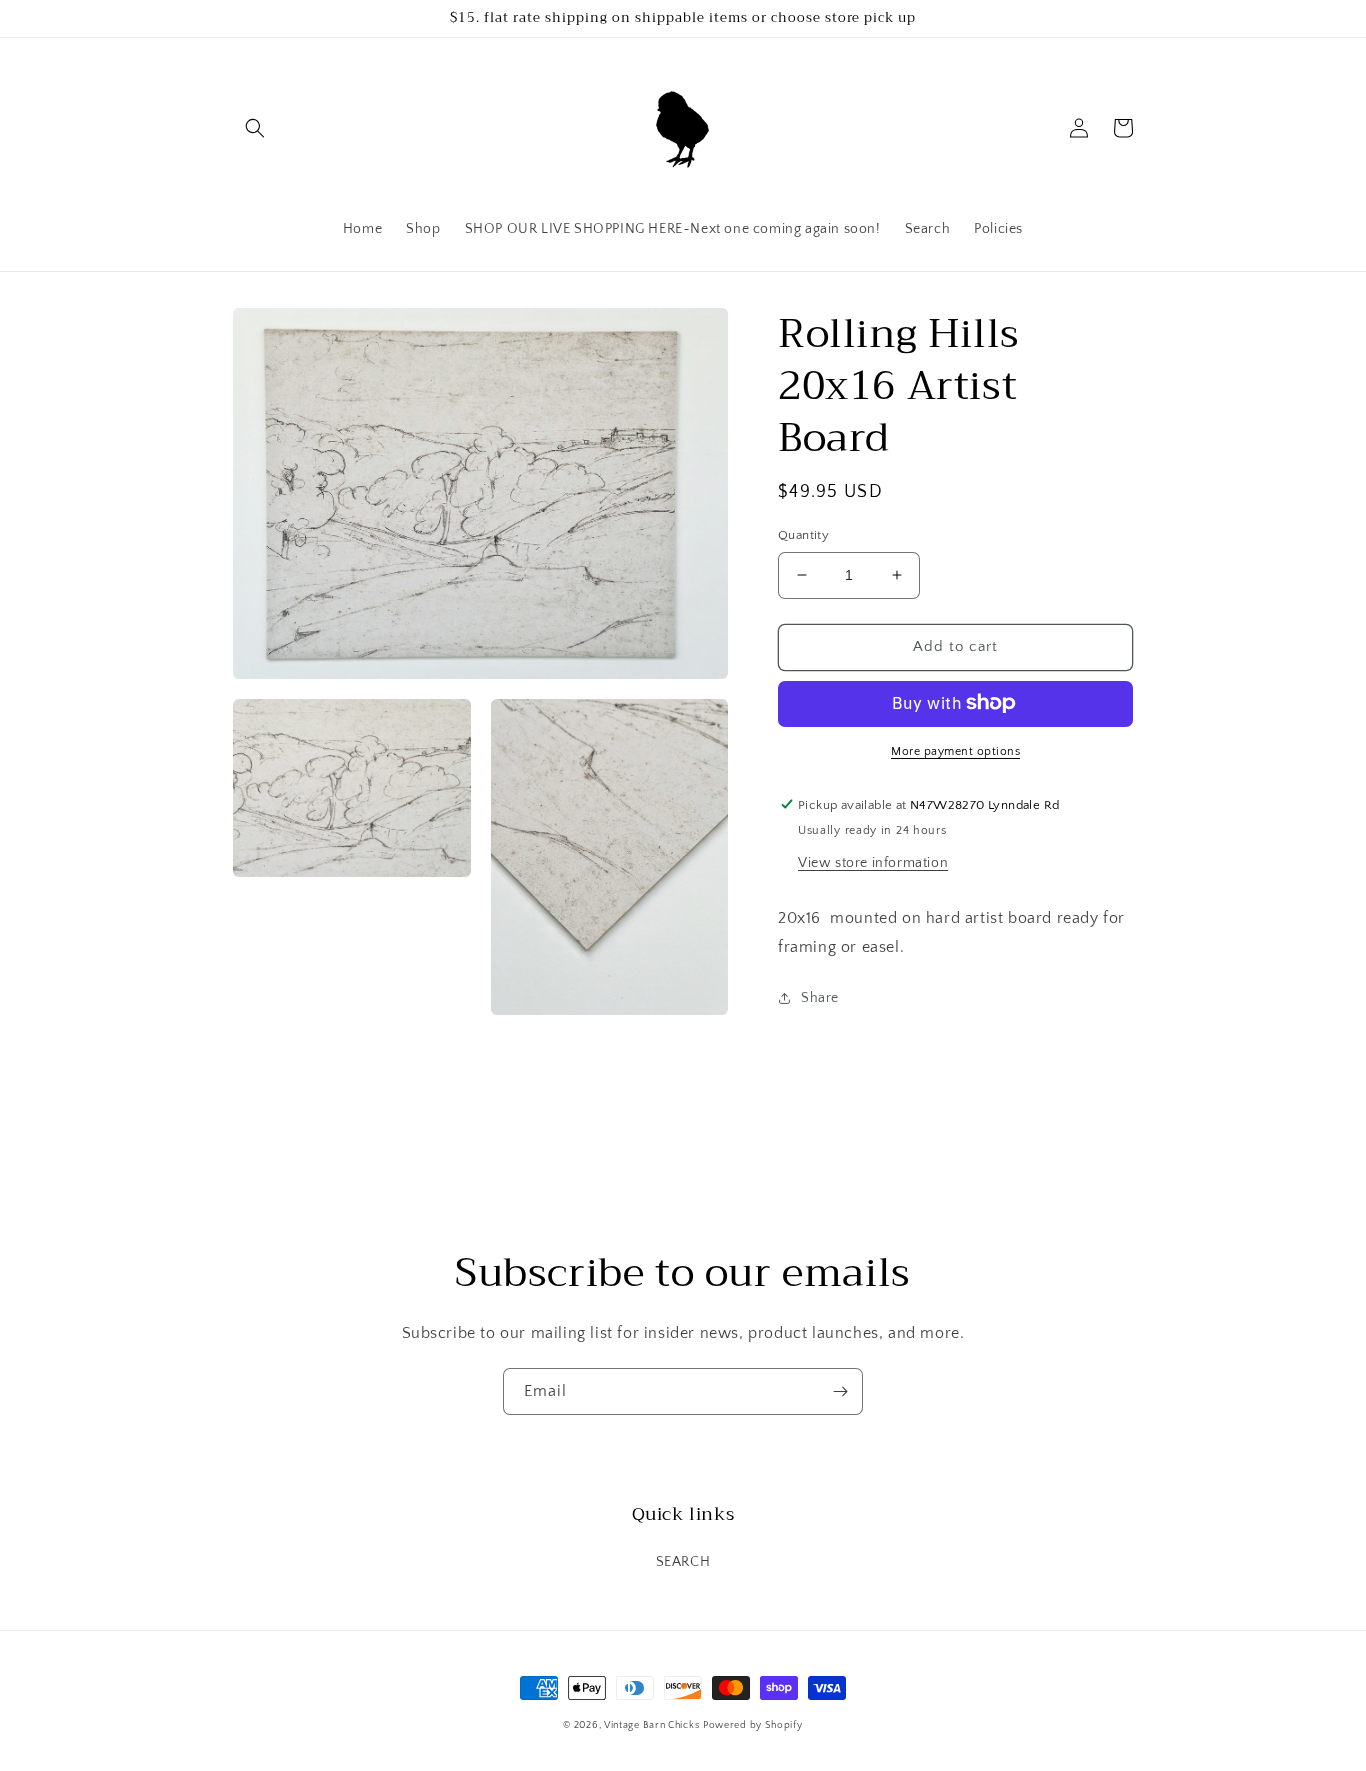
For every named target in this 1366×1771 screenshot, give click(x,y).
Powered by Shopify (753, 1725)
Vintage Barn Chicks (651, 1725)
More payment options (955, 750)
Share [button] (820, 998)
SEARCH (683, 1562)
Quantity (803, 535)
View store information (873, 862)
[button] (255, 128)
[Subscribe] (840, 1391)
